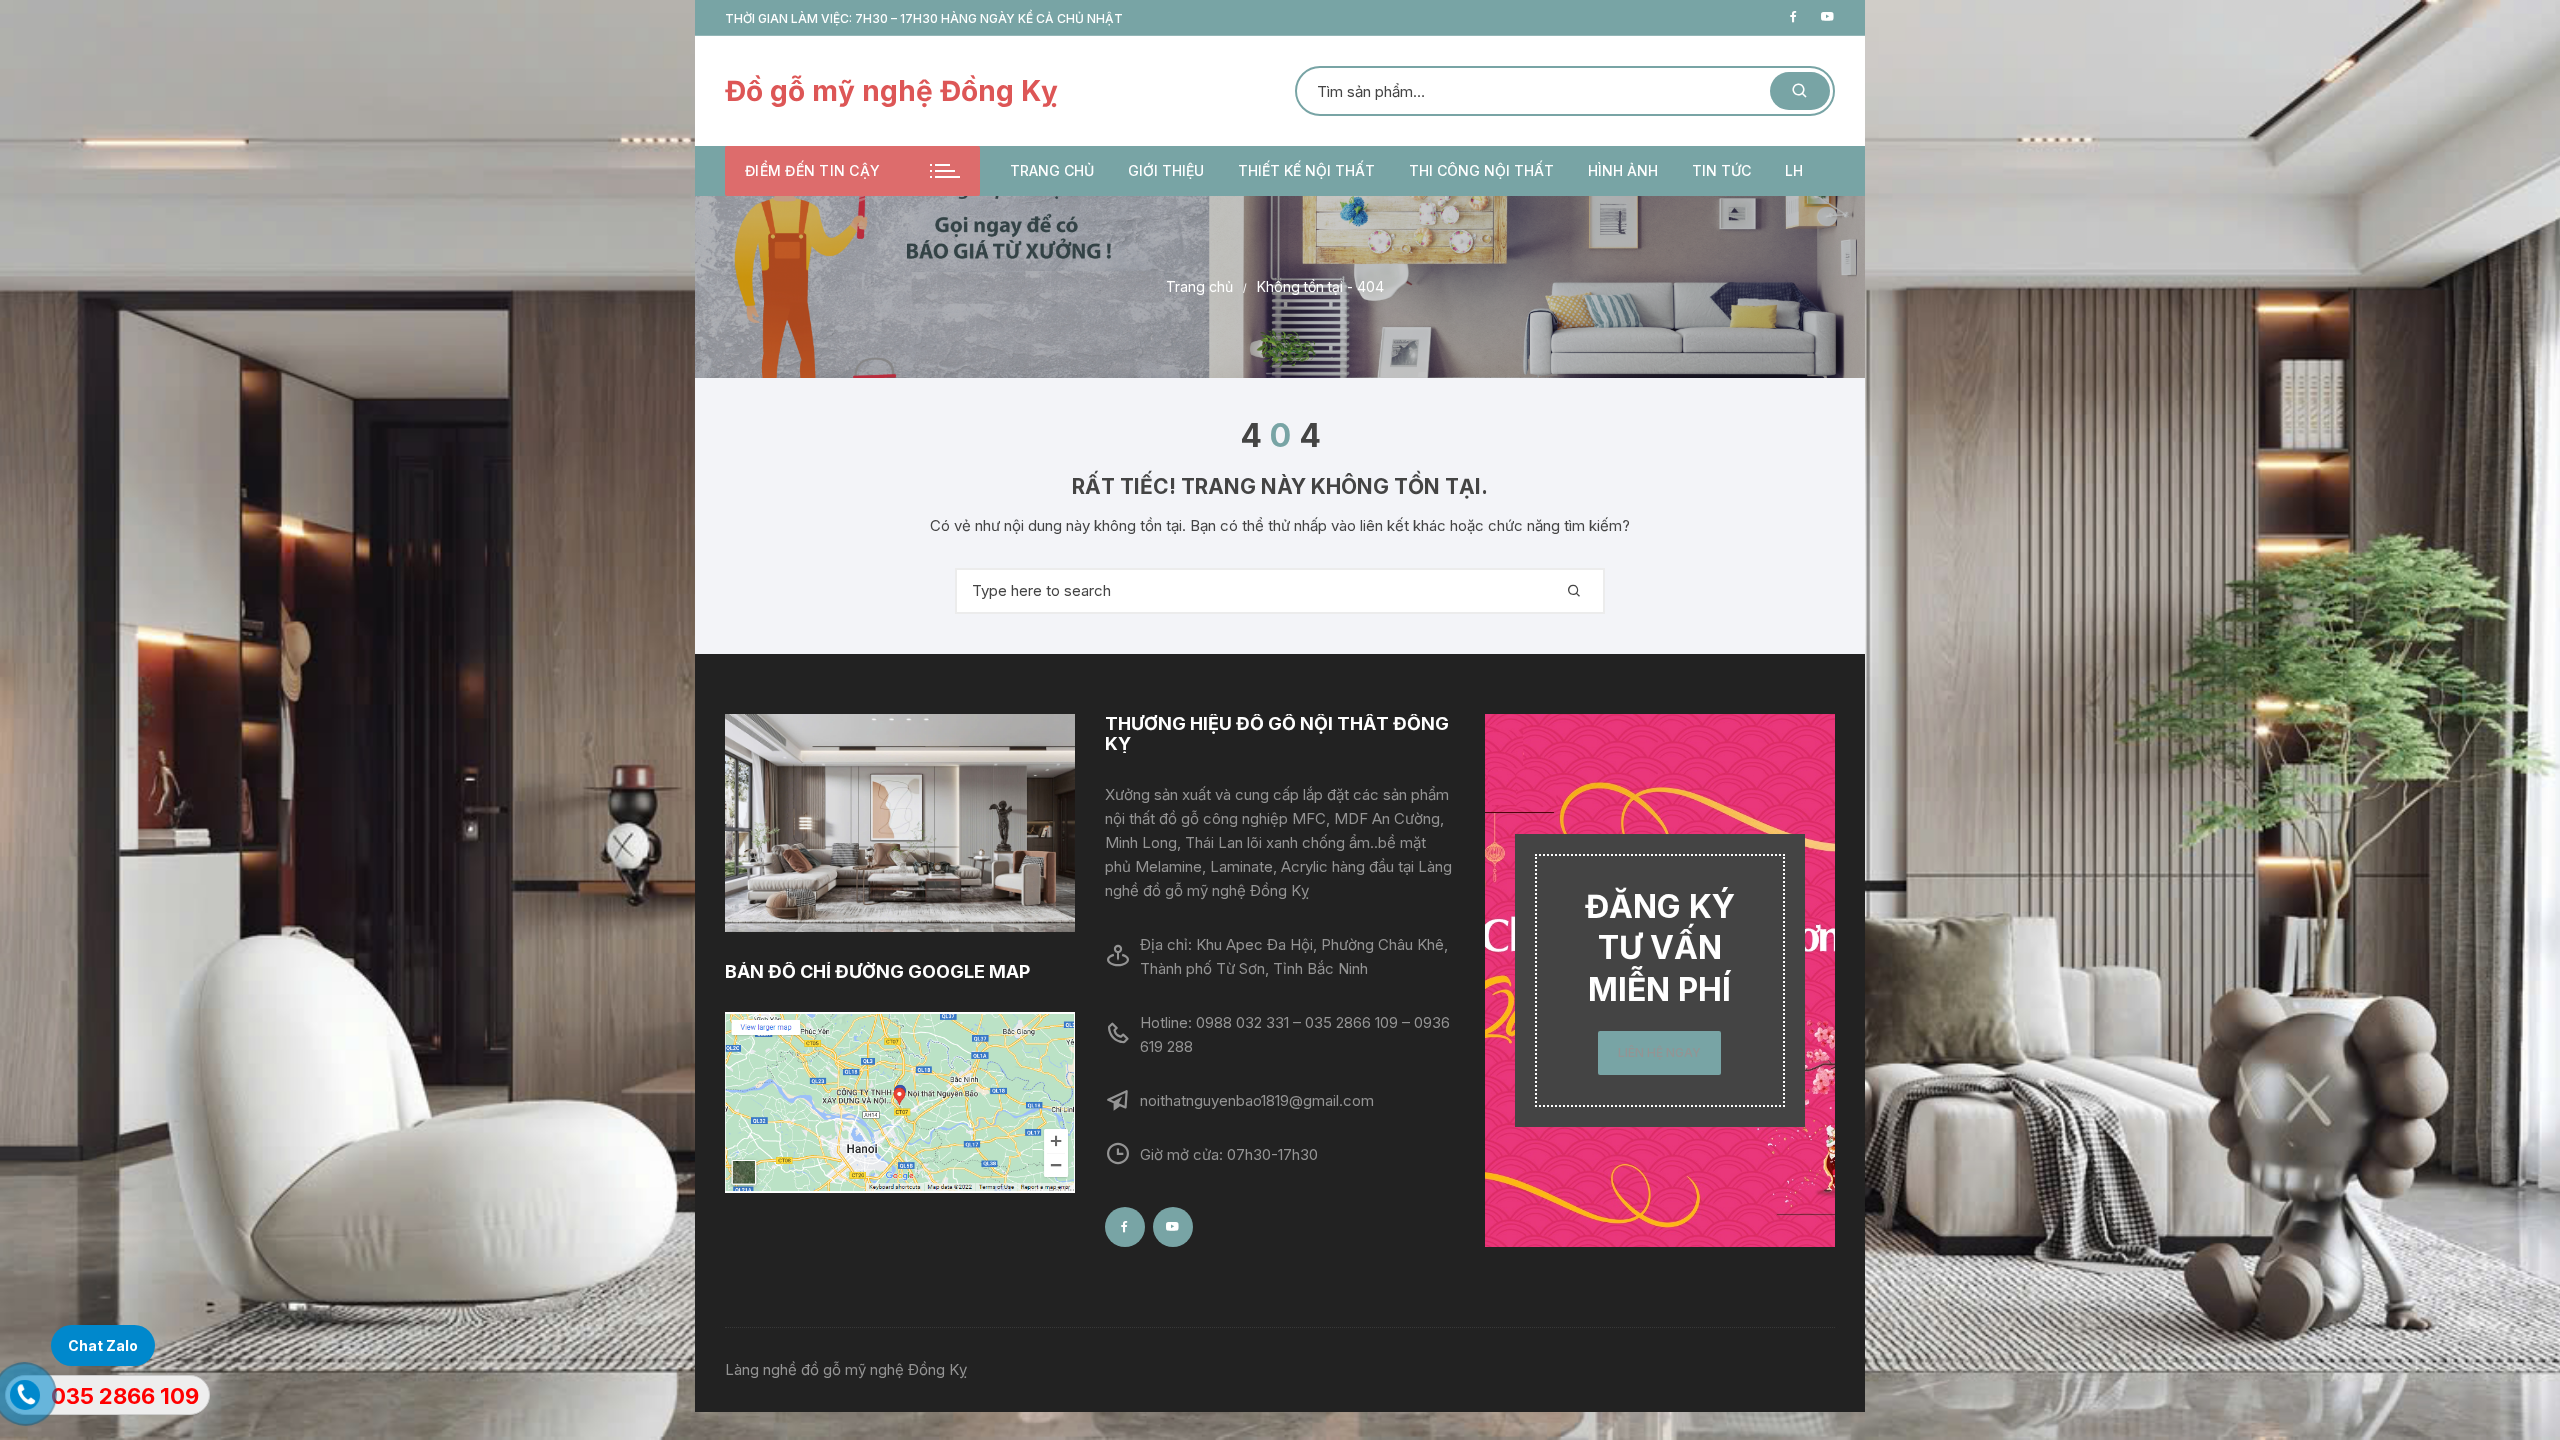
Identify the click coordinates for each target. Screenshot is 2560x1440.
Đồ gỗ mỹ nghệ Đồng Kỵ (891, 91)
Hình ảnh (1623, 170)
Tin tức (1721, 170)
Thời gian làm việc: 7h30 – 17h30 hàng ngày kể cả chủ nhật (924, 18)
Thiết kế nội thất (1306, 170)
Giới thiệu (1166, 170)
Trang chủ (1052, 170)
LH (1794, 170)
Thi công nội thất (1481, 170)
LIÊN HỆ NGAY (1659, 1052)
